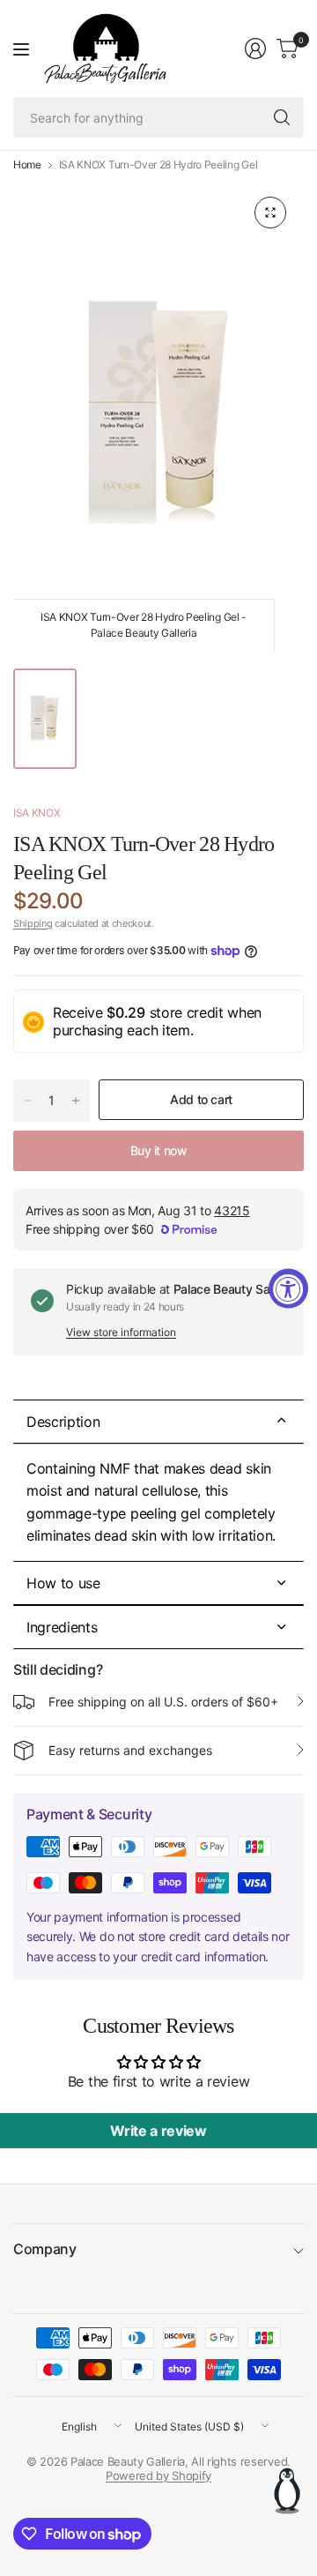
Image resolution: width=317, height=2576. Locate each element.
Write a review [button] (158, 2131)
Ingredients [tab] (62, 1627)
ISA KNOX (37, 813)
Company (45, 2249)
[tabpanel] (158, 1502)
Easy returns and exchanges (130, 1750)
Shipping (33, 923)
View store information (121, 1332)
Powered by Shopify (158, 2475)
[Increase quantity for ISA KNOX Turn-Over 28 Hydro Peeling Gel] (76, 1101)
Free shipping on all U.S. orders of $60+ (163, 1702)
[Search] (282, 117)
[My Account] (255, 49)
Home (27, 165)
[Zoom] (270, 213)
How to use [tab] (63, 1583)
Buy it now (159, 1150)
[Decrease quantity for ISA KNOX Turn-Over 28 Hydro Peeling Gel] (27, 1101)
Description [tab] (63, 1422)
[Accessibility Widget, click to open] (288, 1288)
